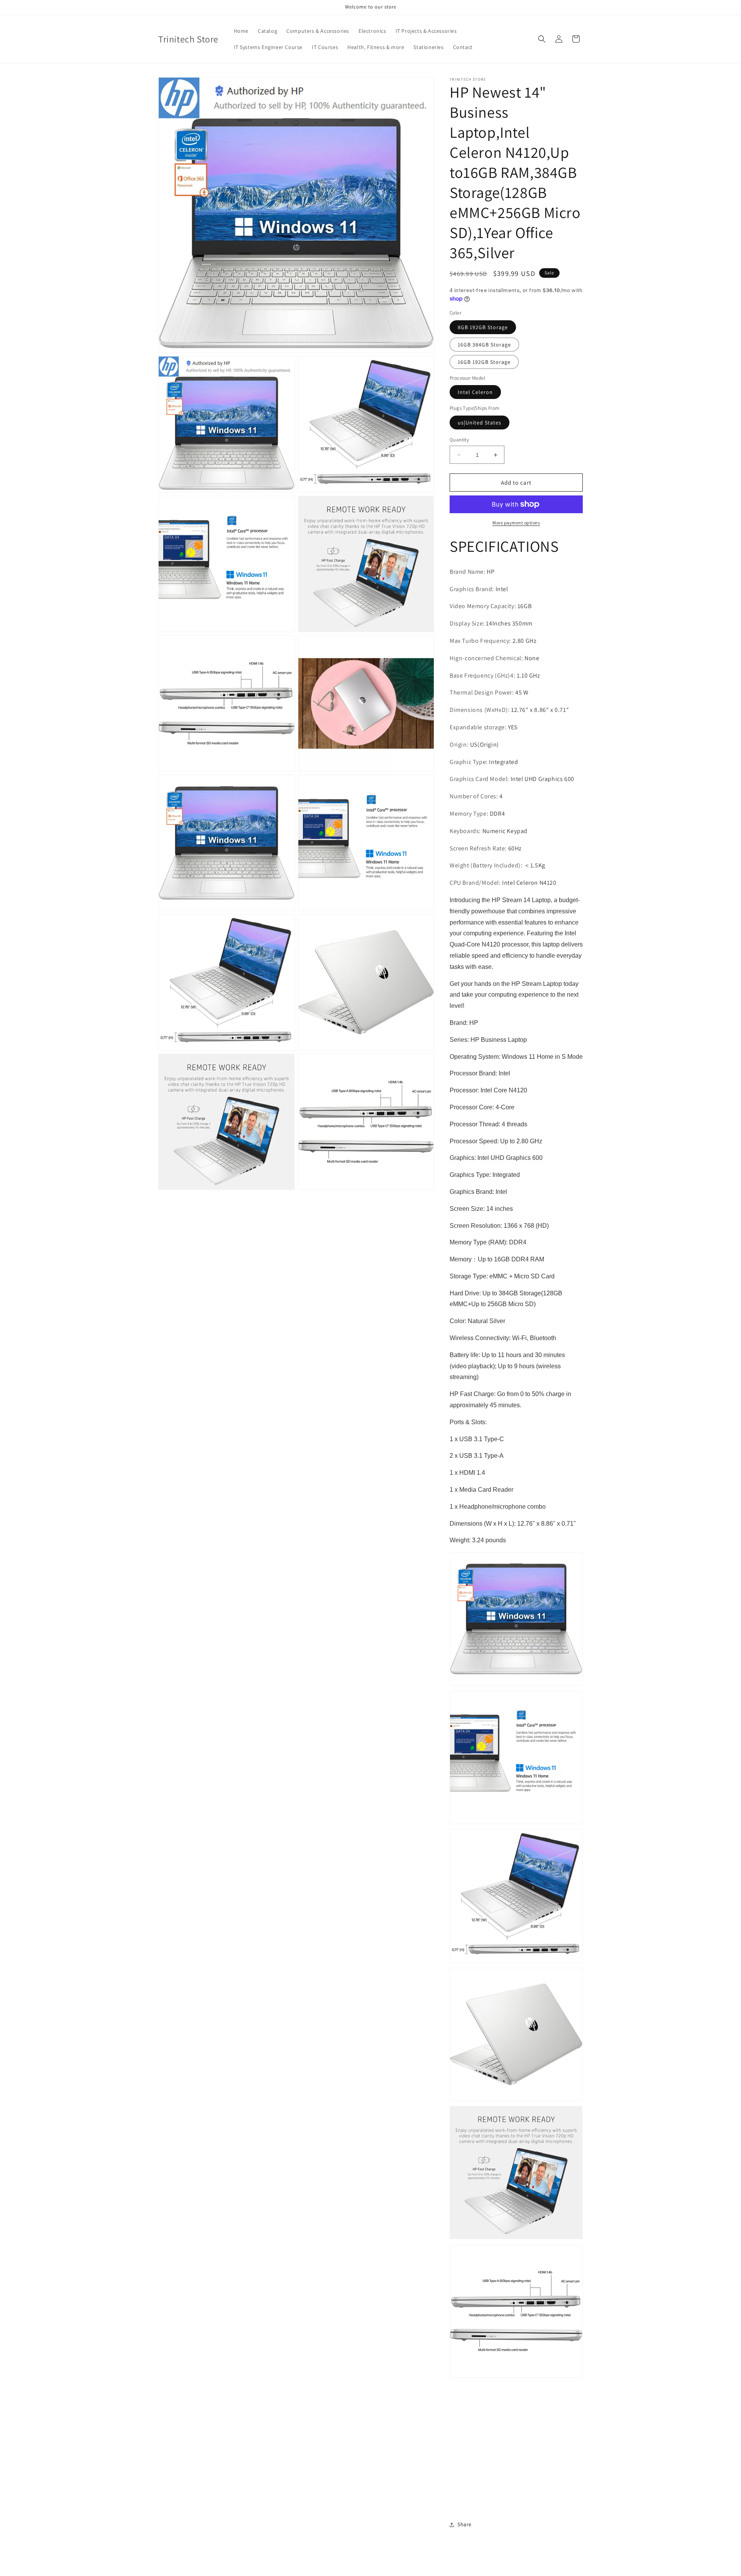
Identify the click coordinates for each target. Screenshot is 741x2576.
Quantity (459, 440)
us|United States (480, 423)
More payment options (516, 523)
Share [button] (464, 2524)
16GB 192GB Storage (484, 362)
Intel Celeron (475, 392)
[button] (542, 39)
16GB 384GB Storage (484, 345)
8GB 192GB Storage (483, 327)
